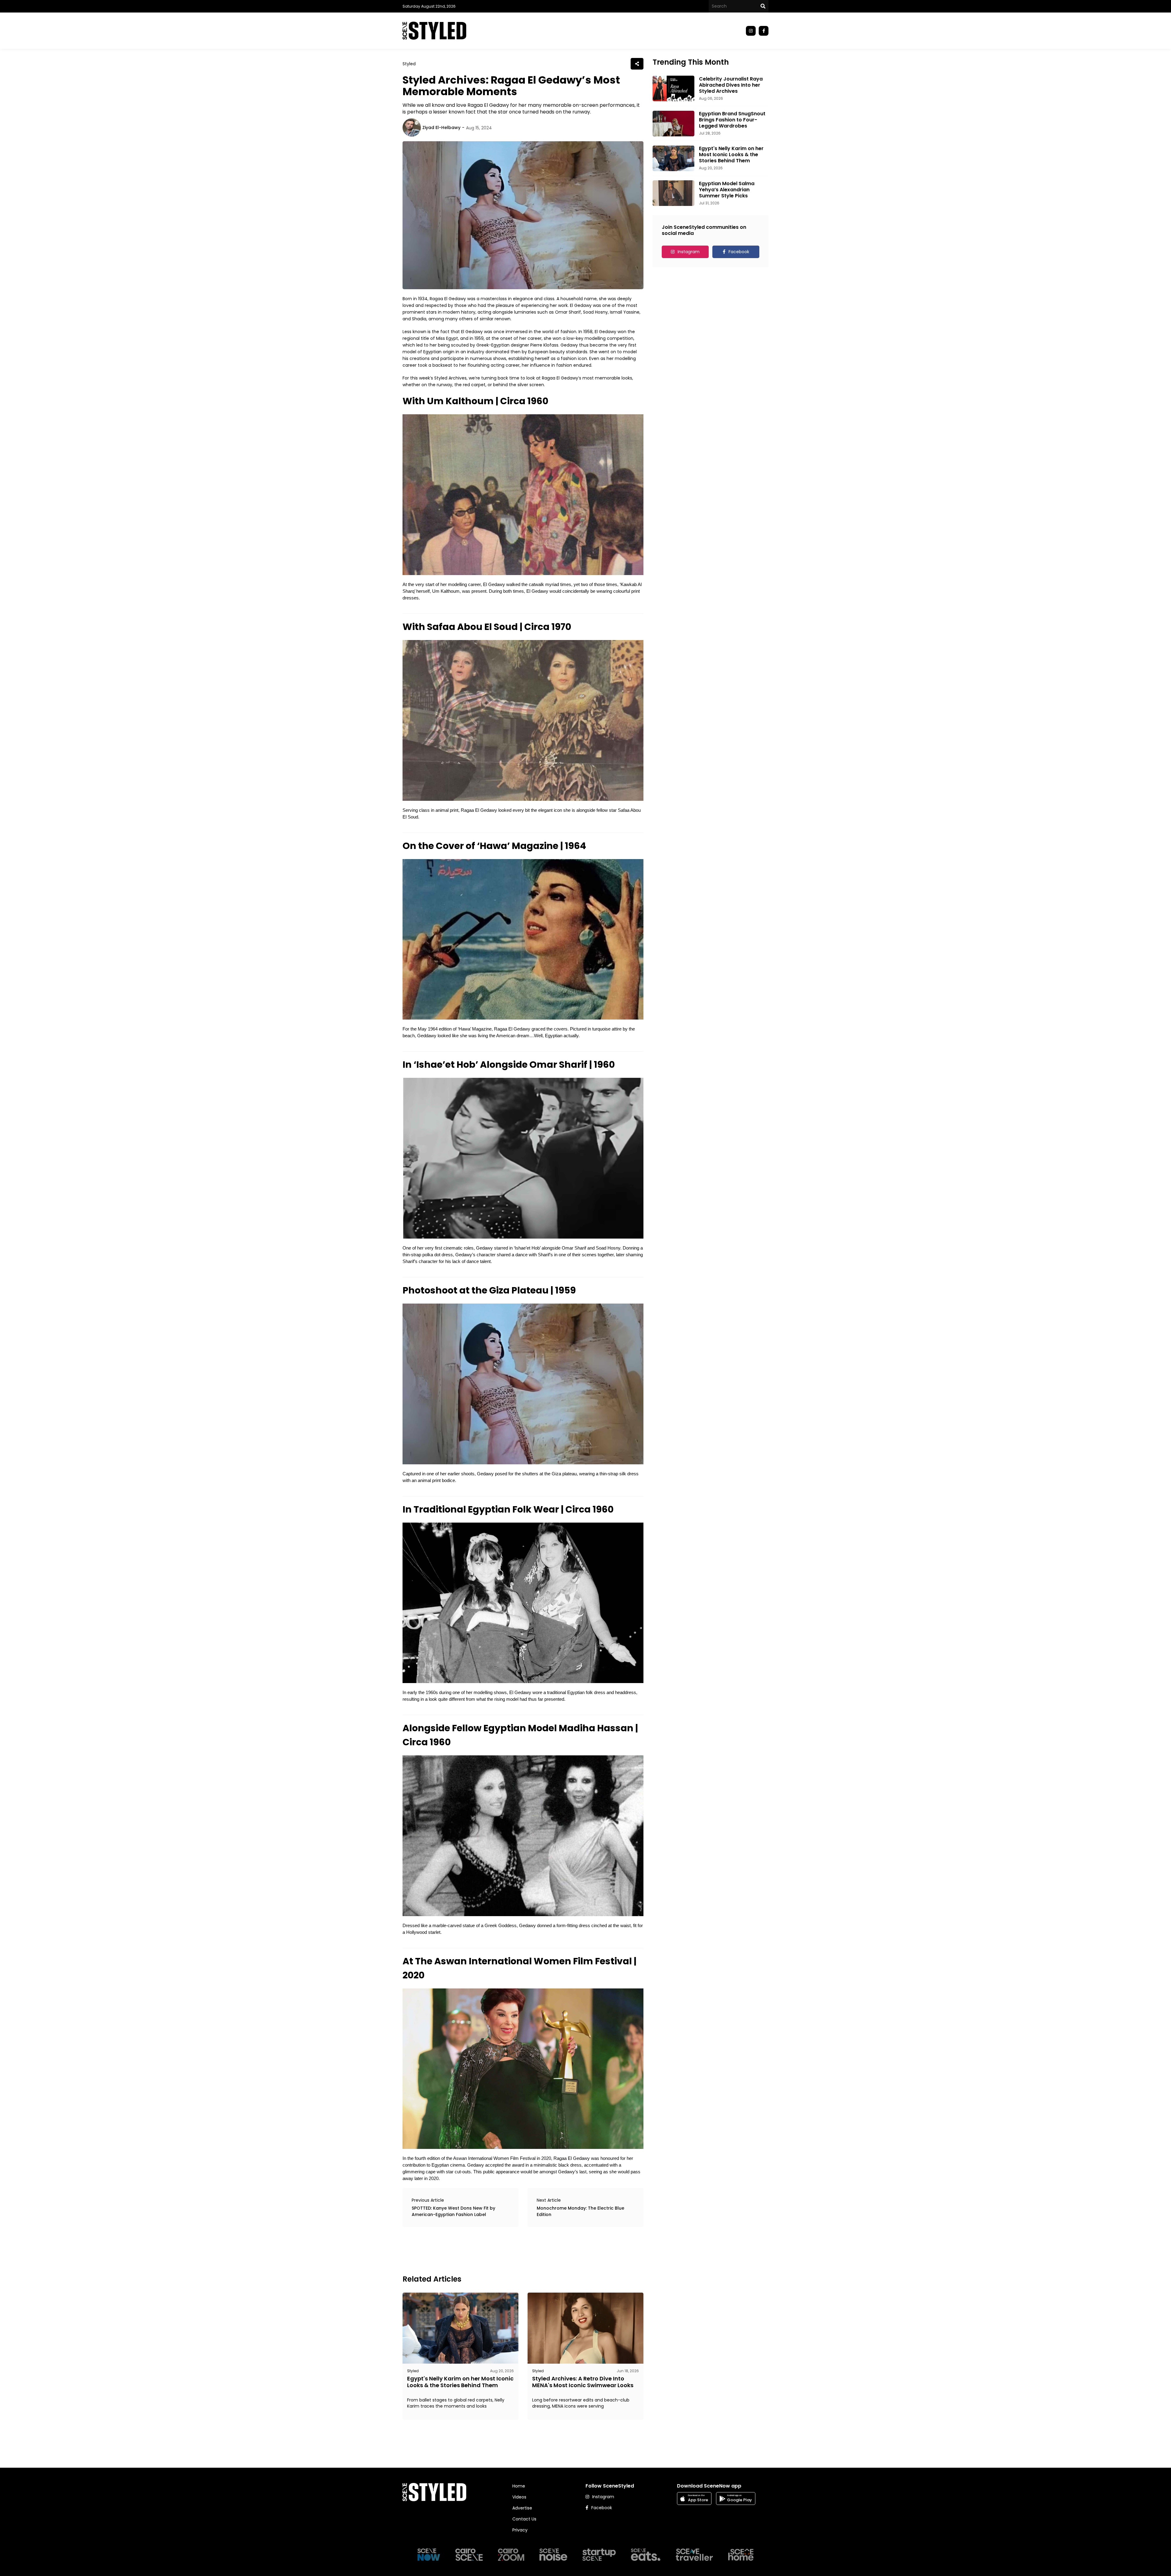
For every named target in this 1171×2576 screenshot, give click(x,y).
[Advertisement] (514, 2250)
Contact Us (524, 2519)
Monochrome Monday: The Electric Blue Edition (580, 2211)
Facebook (739, 252)
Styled (409, 64)
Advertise (522, 2508)
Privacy (520, 2530)
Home (519, 2486)
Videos (519, 2497)
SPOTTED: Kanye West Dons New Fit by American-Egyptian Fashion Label (453, 2211)
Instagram (689, 252)
